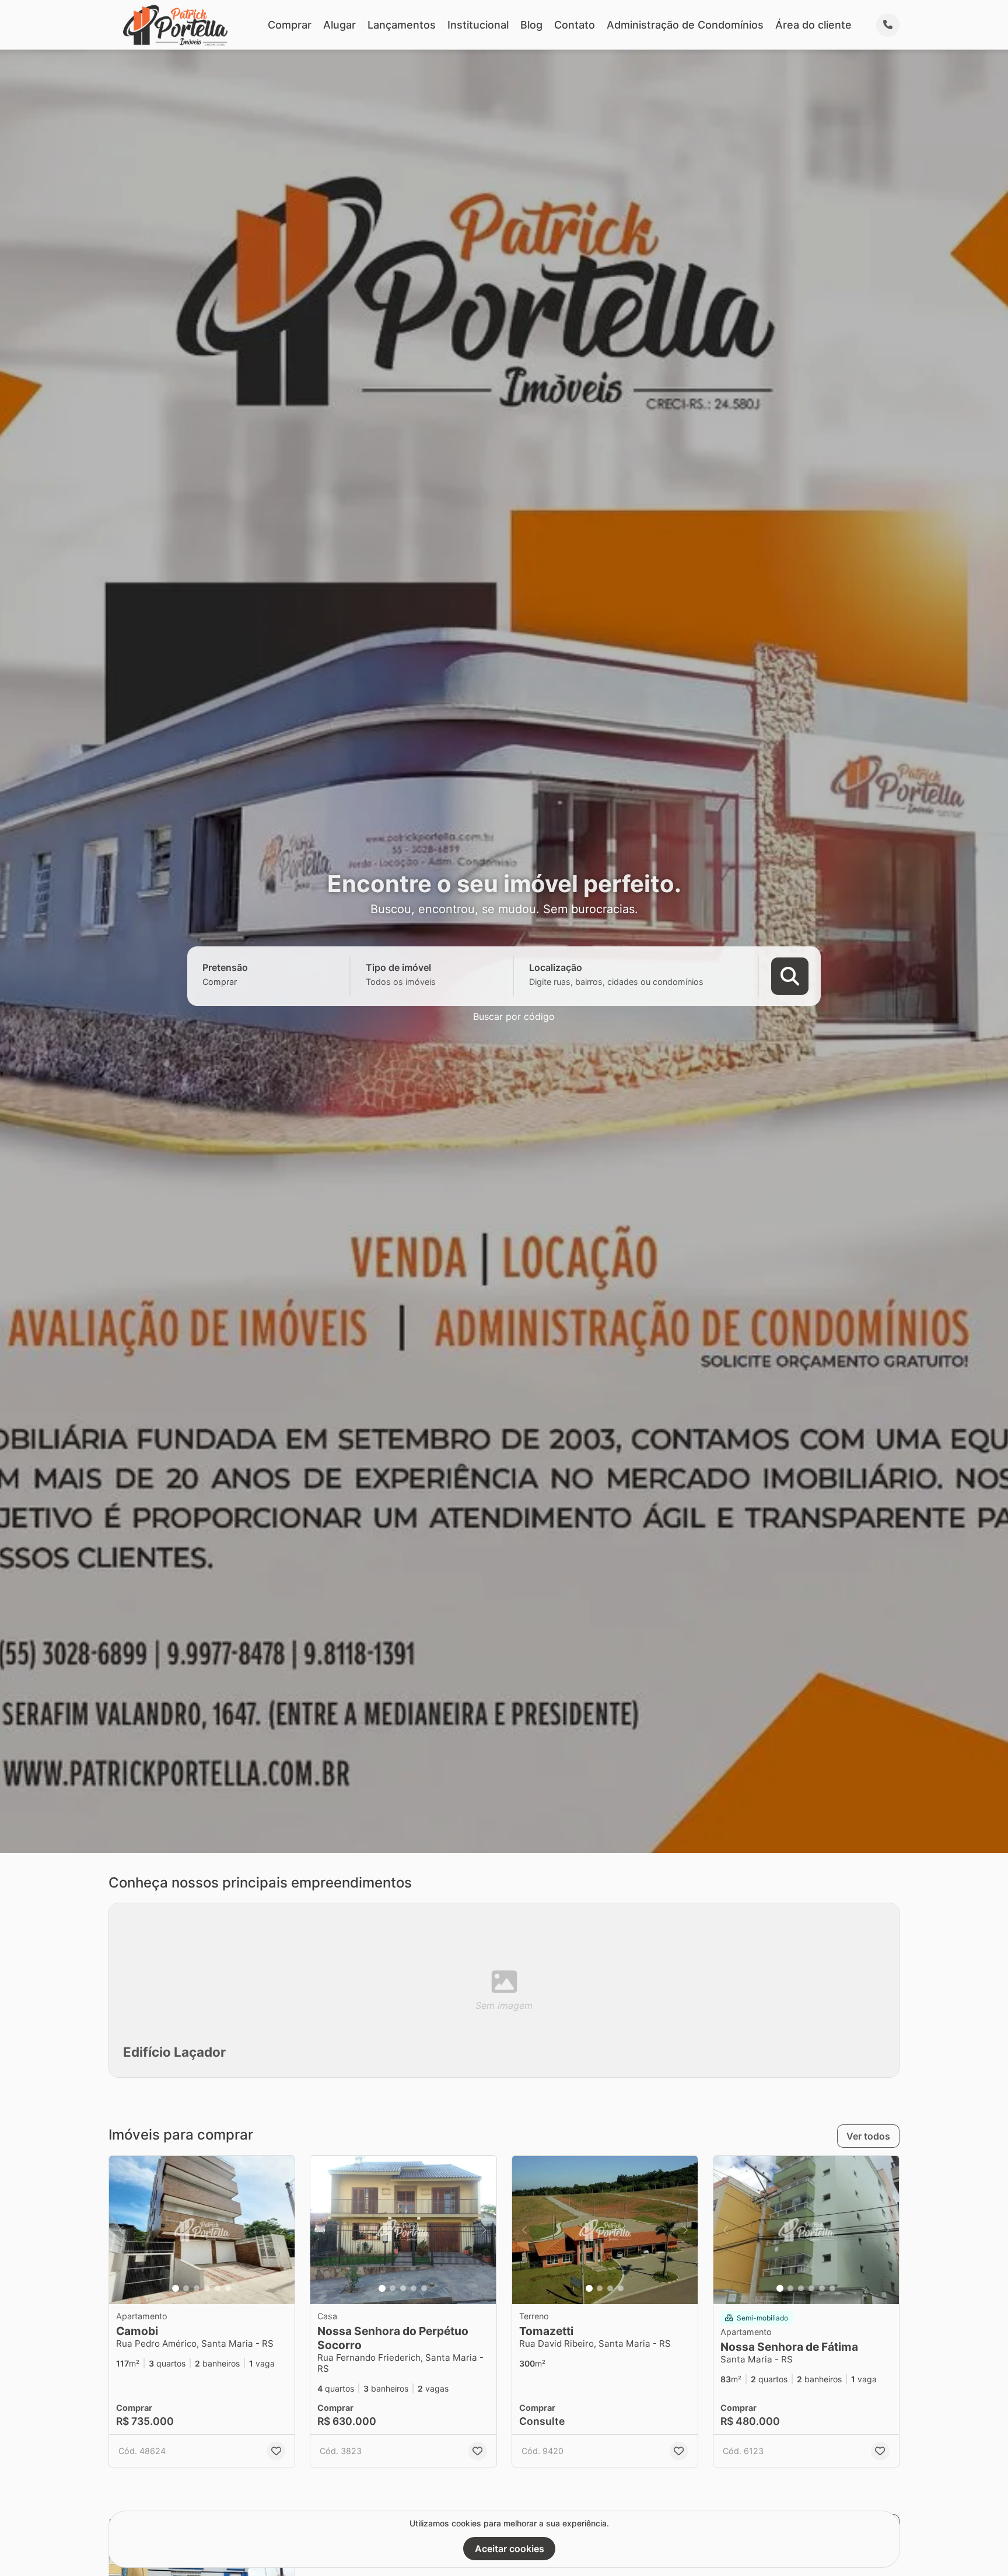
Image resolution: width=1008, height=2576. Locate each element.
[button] (202, 2230)
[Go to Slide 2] (186, 2288)
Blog (531, 25)
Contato (575, 25)
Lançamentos (402, 25)
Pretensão (225, 967)
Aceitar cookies (510, 2549)
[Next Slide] (282, 2230)
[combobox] (240, 982)
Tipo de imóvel (398, 967)
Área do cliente (813, 25)
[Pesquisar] (790, 976)
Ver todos (868, 2136)
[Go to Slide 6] (228, 2288)
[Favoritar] (276, 2451)
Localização (556, 967)
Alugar (339, 25)
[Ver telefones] (888, 25)
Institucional (478, 25)
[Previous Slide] (121, 2230)
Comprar (290, 25)
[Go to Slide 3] (197, 2288)
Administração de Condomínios (685, 25)
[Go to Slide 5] (218, 2288)
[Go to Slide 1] (176, 2288)
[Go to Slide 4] (207, 2288)
